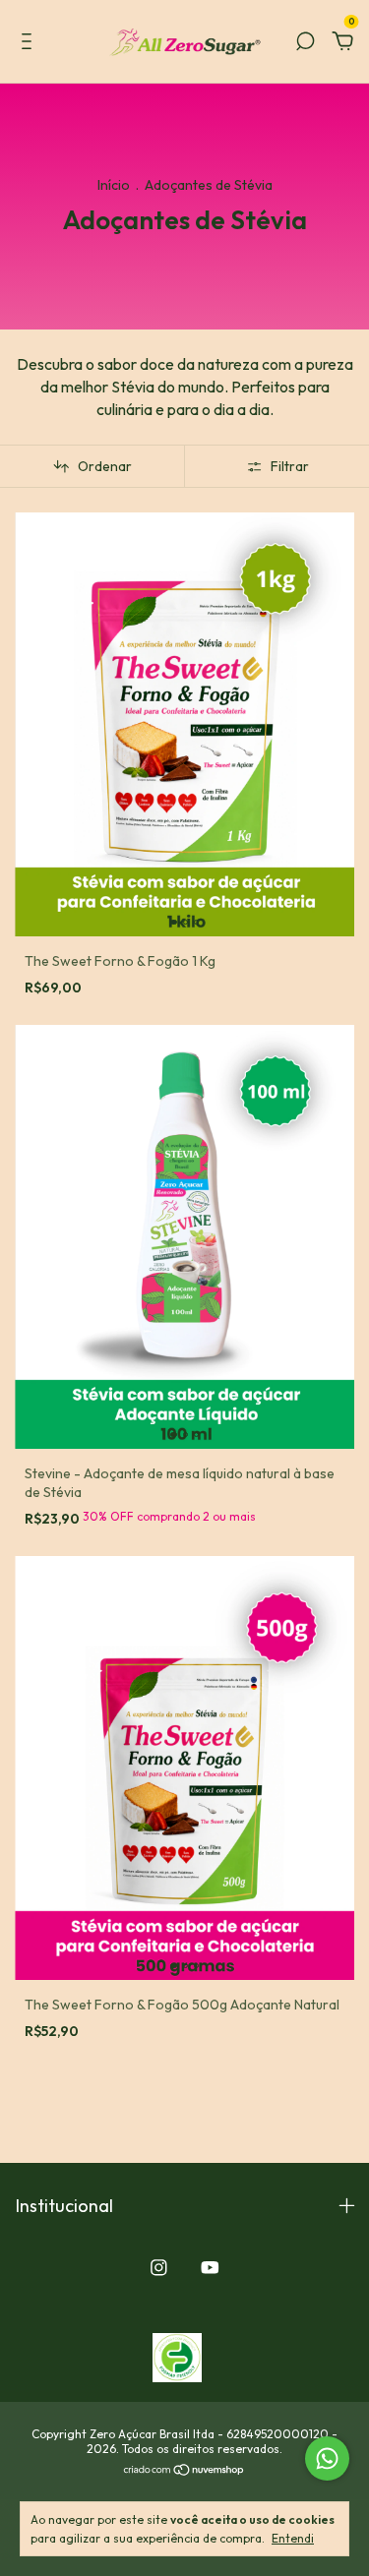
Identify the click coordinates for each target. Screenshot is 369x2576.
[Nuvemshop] (184, 2471)
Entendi (293, 2538)
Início (114, 185)
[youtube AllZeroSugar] (210, 2268)
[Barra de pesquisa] (305, 42)
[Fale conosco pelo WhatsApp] (327, 2458)
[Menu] (30, 42)
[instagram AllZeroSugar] (159, 2268)
